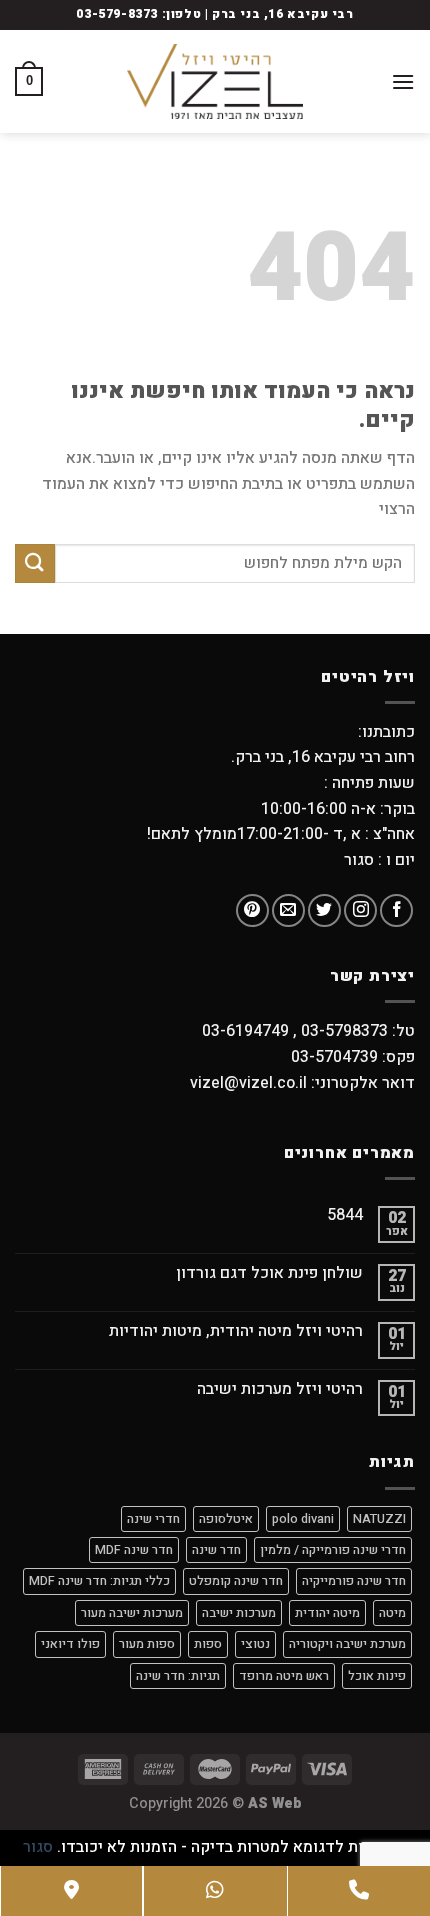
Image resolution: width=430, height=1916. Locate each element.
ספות (208, 1644)
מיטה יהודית (327, 1613)
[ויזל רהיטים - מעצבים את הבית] (215, 81)
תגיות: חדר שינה (178, 1676)
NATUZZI (379, 1519)
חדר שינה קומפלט (236, 1581)
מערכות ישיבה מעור (132, 1613)
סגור (38, 1847)
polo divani (303, 1519)
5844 (345, 1215)
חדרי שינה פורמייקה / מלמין (333, 1550)
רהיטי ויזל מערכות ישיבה (280, 1389)
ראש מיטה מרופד (284, 1676)
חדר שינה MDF (134, 1550)
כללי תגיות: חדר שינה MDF (99, 1581)
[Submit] (35, 563)
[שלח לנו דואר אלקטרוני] (288, 910)
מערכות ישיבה (239, 1613)
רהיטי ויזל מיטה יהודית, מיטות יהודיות (236, 1331)
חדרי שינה (153, 1519)
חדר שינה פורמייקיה (354, 1581)
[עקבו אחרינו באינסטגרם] (360, 910)
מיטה (392, 1613)
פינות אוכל (377, 1676)
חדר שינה (216, 1550)
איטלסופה (226, 1519)
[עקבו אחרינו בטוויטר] (324, 910)
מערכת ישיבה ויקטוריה (347, 1644)
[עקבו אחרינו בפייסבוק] (396, 910)
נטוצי (255, 1644)
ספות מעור (147, 1644)
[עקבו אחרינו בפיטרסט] (252, 910)
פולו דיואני (70, 1644)
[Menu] (403, 81)
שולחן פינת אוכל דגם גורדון (269, 1273)
